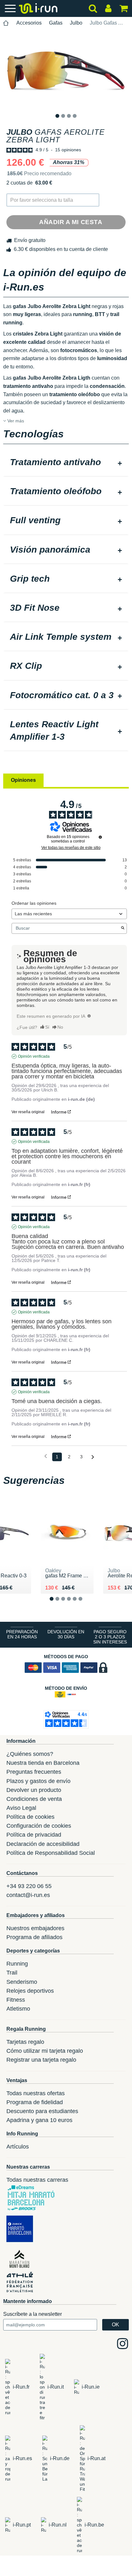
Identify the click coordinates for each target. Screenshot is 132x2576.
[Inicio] (6, 23)
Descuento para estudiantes (42, 2111)
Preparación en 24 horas (22, 1634)
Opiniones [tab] (23, 780)
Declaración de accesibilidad (43, 1844)
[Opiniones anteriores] (46, 1456)
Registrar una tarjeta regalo (41, 2060)
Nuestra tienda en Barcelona (43, 1763)
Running (17, 1964)
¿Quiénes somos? (30, 1754)
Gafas (56, 23)
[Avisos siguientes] (93, 1457)
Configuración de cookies (39, 1826)
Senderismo (22, 1982)
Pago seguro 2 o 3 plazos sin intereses (110, 1637)
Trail (12, 1973)
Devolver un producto (34, 1790)
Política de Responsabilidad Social (51, 1853)
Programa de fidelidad (35, 2102)
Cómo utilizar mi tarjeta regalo (45, 2051)
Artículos (18, 2147)
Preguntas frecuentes (34, 1772)
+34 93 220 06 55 (29, 1886)
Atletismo (18, 2009)
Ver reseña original (28, 1112)
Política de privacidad (34, 1835)
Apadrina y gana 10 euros (39, 2120)
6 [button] (85, 1604)
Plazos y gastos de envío (38, 1781)
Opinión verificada (34, 1056)
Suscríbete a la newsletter (33, 2314)
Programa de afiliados (34, 1937)
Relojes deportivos (30, 1991)
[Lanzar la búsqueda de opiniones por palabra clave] (123, 928)
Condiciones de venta (34, 1799)
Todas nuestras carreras (37, 2180)
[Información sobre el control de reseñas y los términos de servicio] (100, 837)
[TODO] (89, 1016)
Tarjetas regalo (25, 2042)
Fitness (16, 2000)
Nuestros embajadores (35, 1928)
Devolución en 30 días (66, 1634)
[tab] (66, 463)
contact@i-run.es (28, 1895)
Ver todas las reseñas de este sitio (71, 848)
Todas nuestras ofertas (36, 2093)
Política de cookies (30, 1817)
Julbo (76, 23)
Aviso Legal (21, 1808)
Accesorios (29, 23)
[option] (66, 71)
